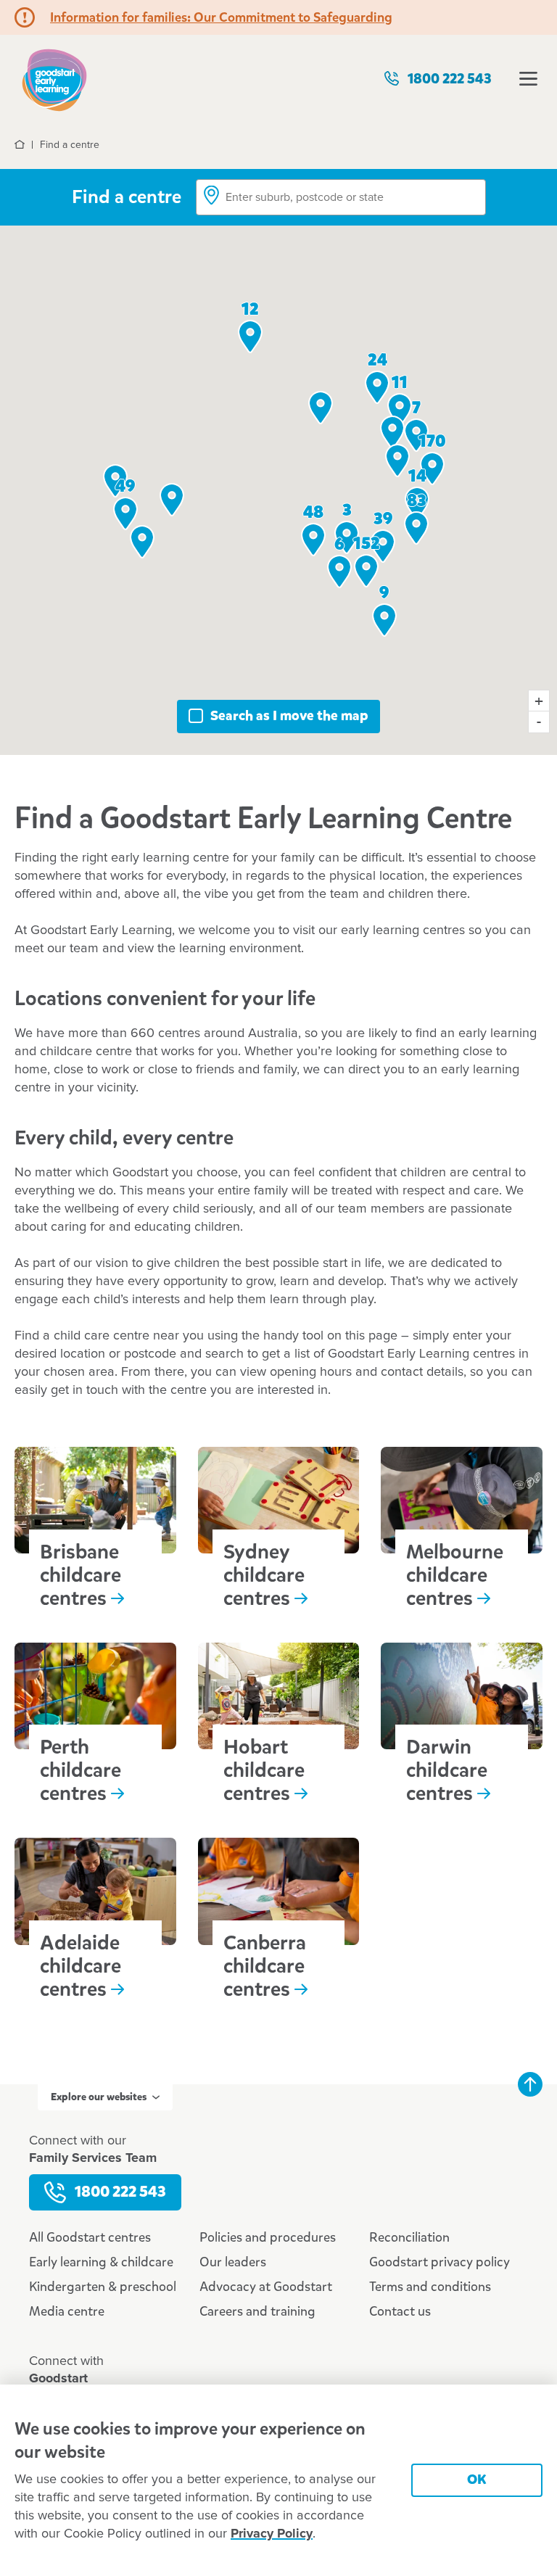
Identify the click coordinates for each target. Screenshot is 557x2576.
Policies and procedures (268, 2237)
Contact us (400, 2311)
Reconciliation (409, 2237)
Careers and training (257, 2311)
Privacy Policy (272, 2534)
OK (477, 2479)
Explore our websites (99, 2097)
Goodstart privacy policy (440, 2262)
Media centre (67, 2311)
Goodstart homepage (54, 79)
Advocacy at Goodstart (266, 2287)
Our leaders (233, 2262)
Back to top (530, 2084)
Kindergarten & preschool (103, 2287)
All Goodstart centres (90, 2237)
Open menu (528, 79)
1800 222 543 (450, 79)
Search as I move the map (289, 715)
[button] (142, 542)
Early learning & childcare (101, 2262)
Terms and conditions (430, 2287)
